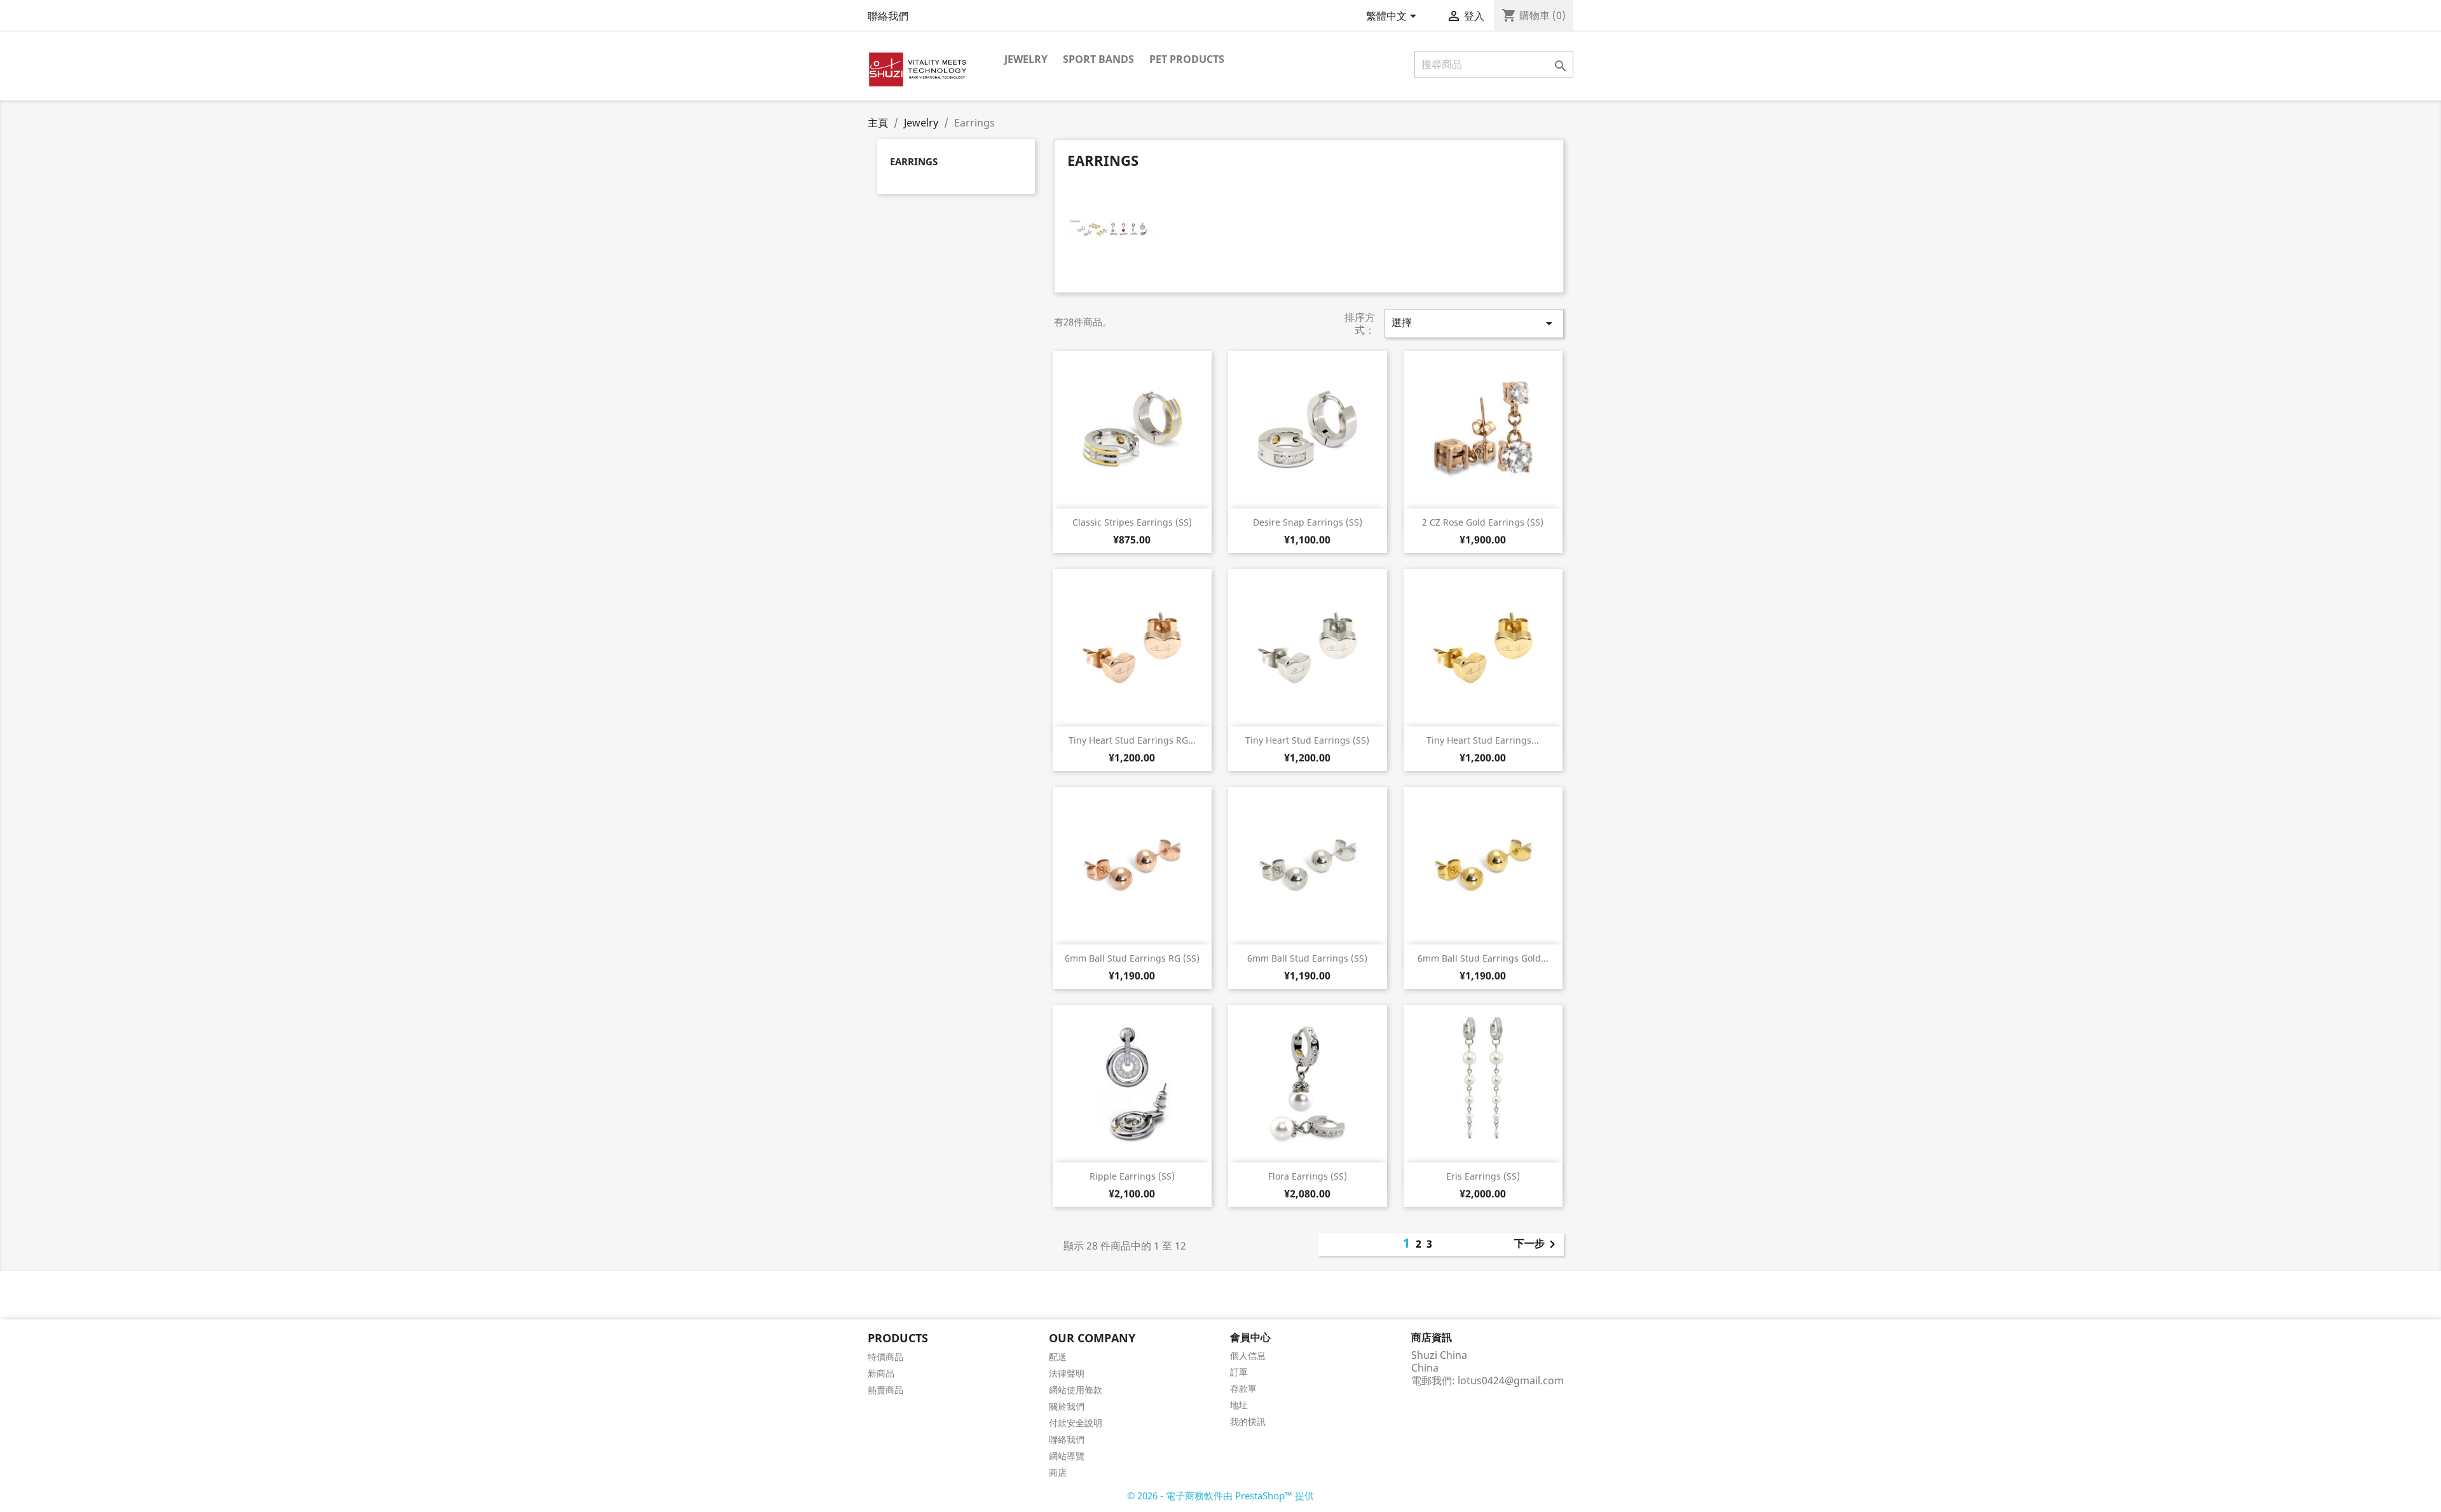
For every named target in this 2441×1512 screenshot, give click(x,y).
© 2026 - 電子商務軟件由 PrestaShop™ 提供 (1220, 1495)
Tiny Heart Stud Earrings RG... (1132, 740)
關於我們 (1067, 1406)
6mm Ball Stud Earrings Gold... (1483, 958)
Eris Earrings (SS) (1483, 1176)
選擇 (1474, 323)
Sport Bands (1098, 59)
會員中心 (1250, 1337)
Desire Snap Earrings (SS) (1308, 522)
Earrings (914, 161)
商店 (1058, 1472)
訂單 (1239, 1372)
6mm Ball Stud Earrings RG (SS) (1132, 958)
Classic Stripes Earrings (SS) (1132, 522)
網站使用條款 (1076, 1390)
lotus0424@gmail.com (1511, 1380)
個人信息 (1248, 1355)
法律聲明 (1067, 1373)
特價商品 (885, 1357)
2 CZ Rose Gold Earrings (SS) (1483, 522)
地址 (1239, 1405)
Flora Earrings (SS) (1308, 1176)
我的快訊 (1248, 1421)
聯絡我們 (888, 16)
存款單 (1243, 1388)
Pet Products (1187, 59)
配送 (1058, 1357)
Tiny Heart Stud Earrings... (1483, 740)
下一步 (1537, 1244)
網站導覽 (1067, 1456)
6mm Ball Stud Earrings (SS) (1307, 958)
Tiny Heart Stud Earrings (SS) (1307, 740)
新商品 (881, 1373)
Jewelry (1026, 59)
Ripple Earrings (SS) (1132, 1176)
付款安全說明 (1076, 1423)
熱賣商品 (885, 1390)
